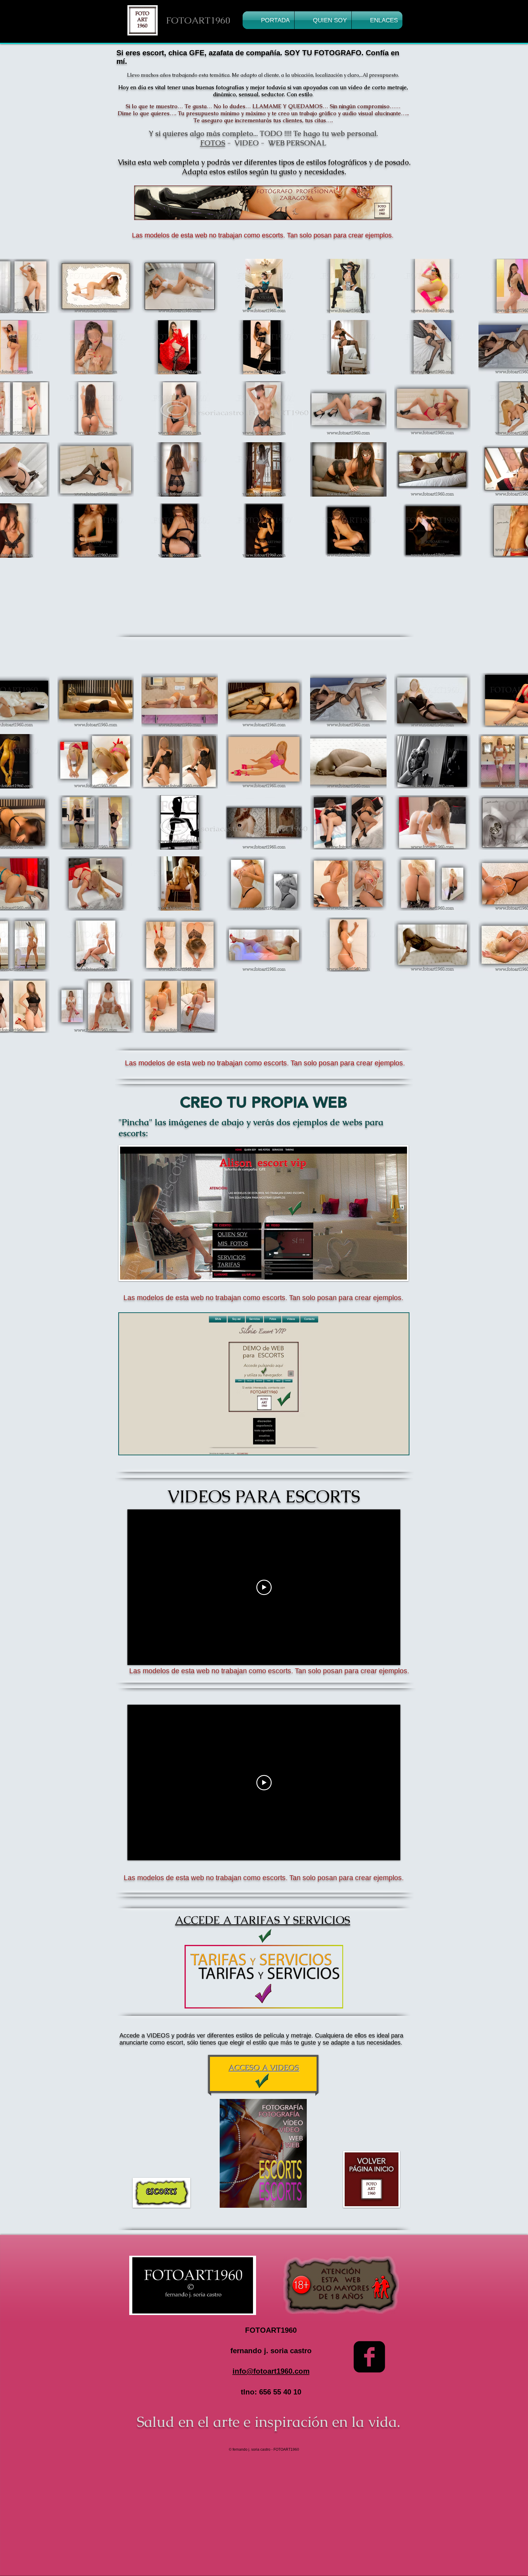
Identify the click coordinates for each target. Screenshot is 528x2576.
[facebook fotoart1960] (369, 2357)
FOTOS (213, 143)
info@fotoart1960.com (271, 2371)
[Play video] (264, 1587)
